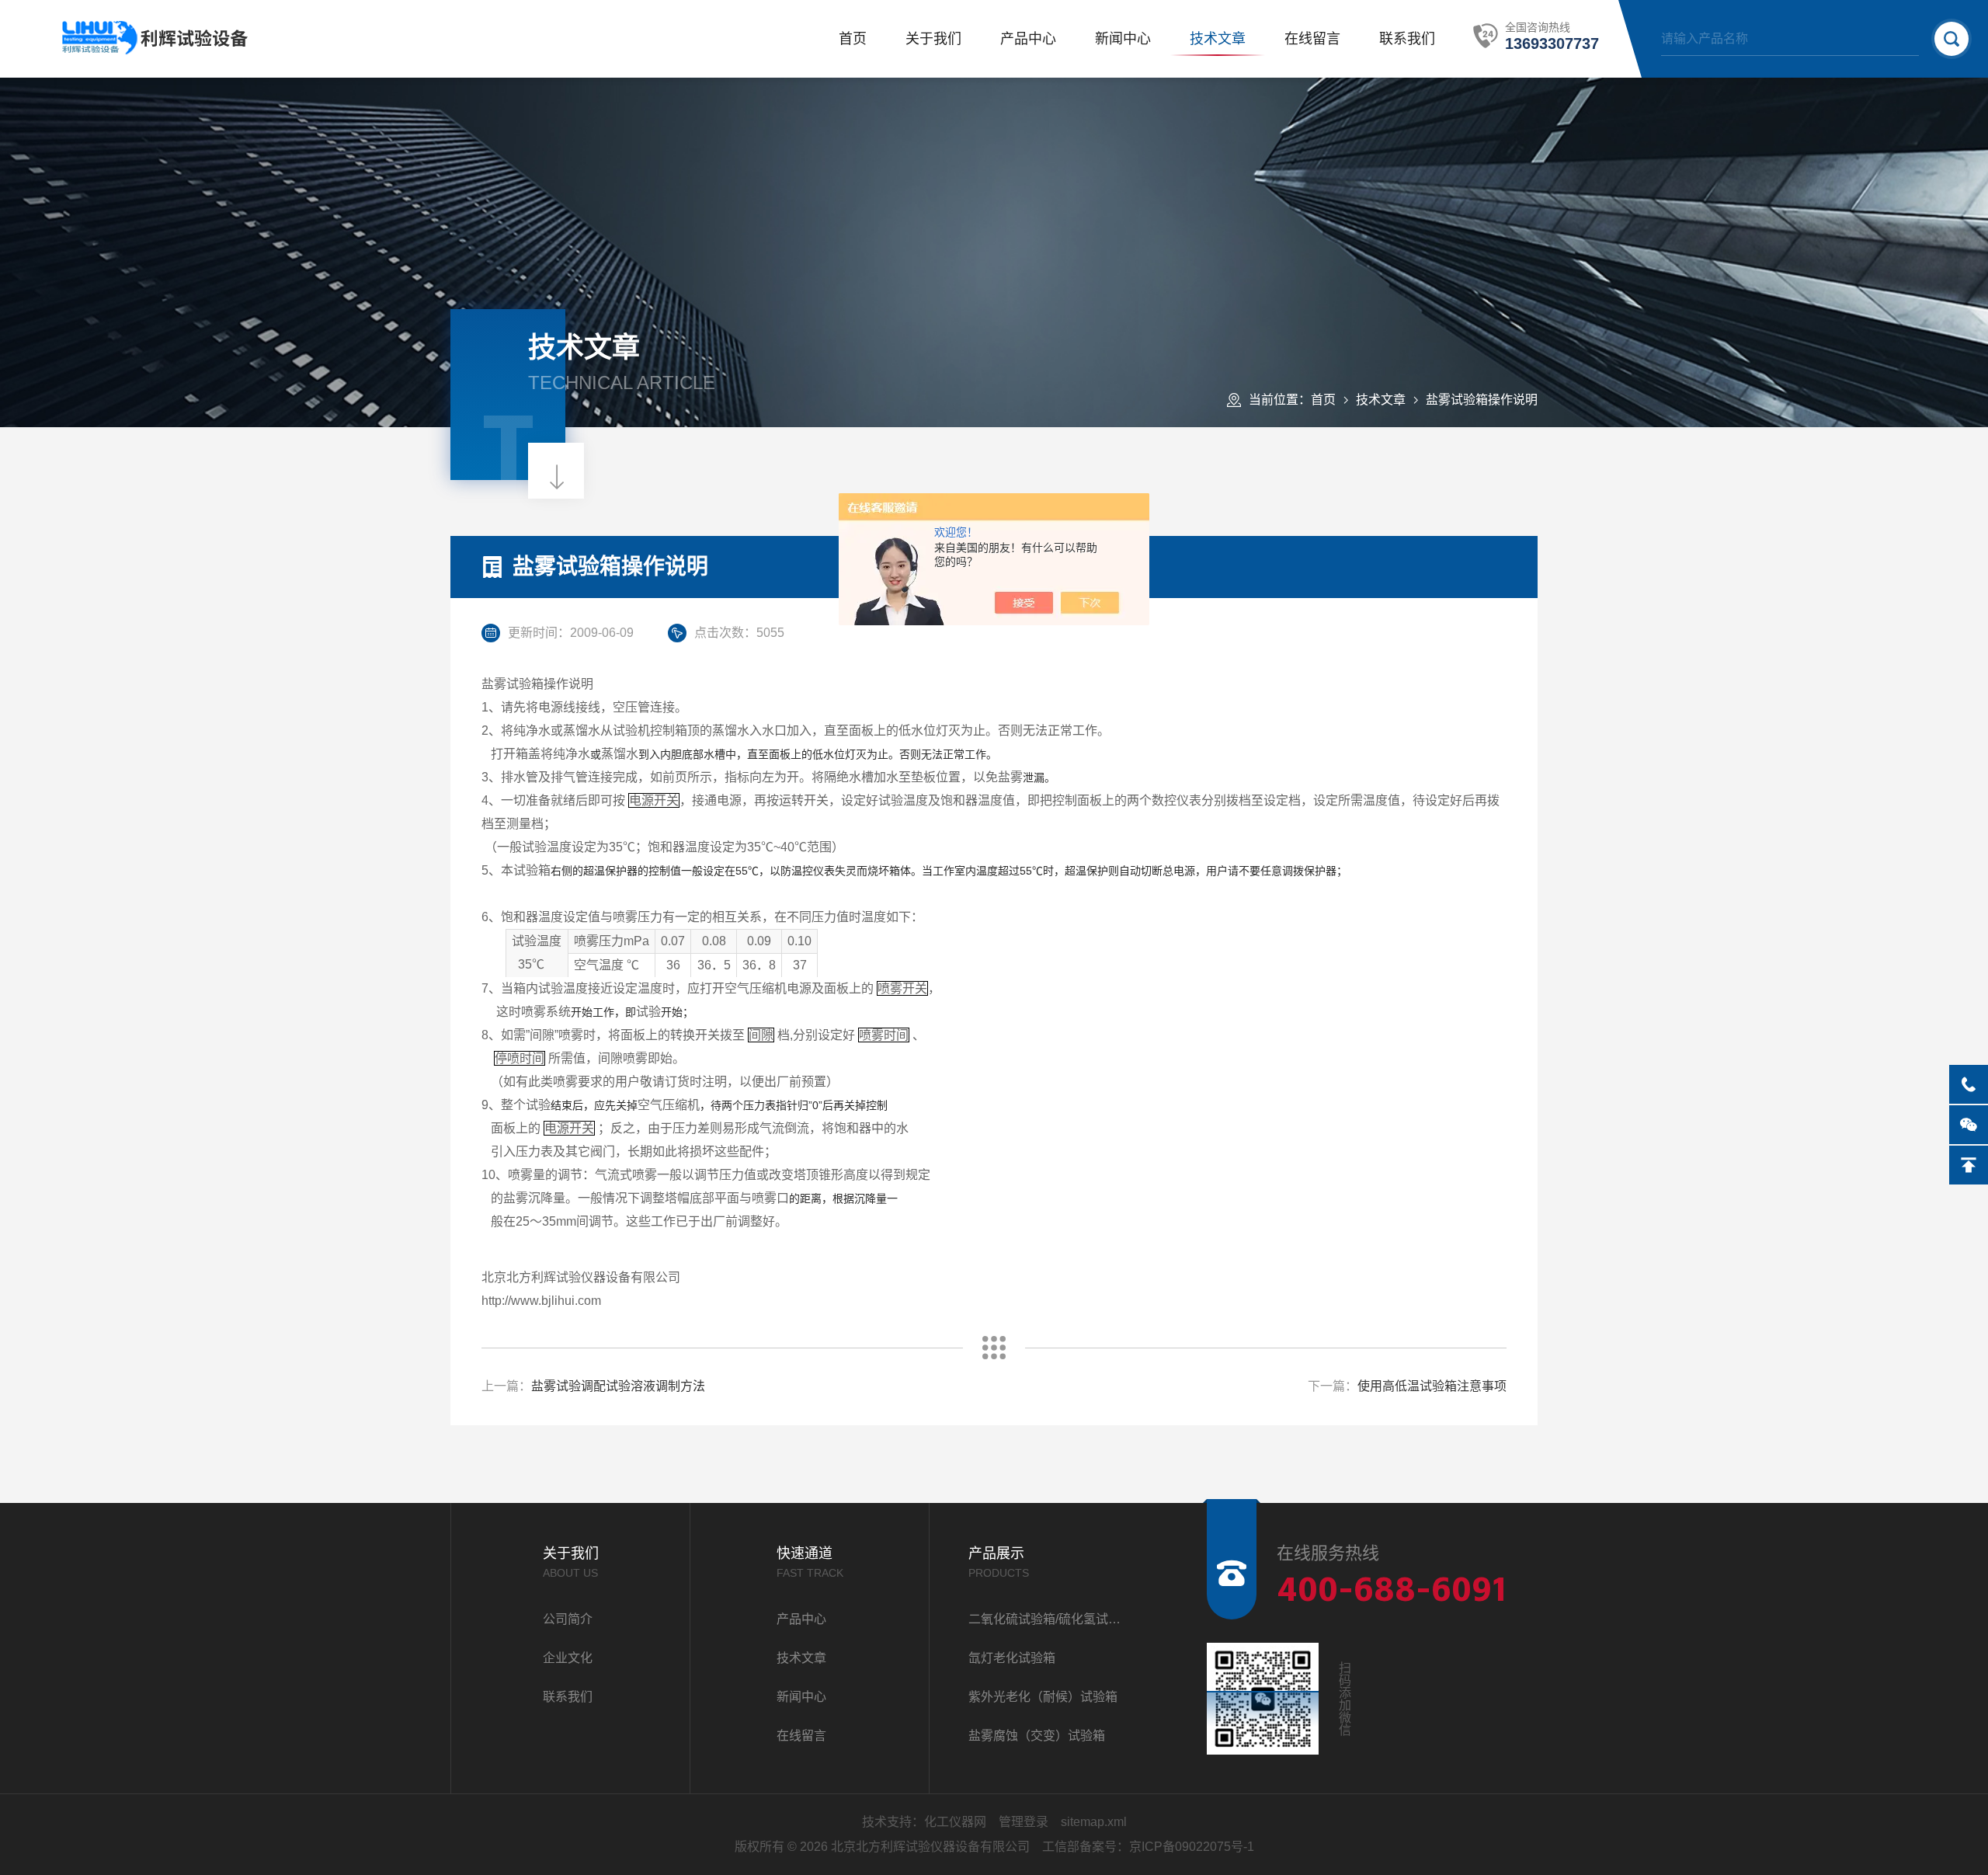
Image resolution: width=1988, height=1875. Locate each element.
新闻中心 (1123, 39)
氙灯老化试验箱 (1012, 1658)
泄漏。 (1027, 777)
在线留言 (1312, 39)
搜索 (1952, 39)
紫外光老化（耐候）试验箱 (1043, 1697)
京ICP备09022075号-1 (1192, 1847)
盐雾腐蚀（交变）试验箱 (1037, 1736)
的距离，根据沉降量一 (825, 1198)
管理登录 (1024, 1822)
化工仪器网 (955, 1822)
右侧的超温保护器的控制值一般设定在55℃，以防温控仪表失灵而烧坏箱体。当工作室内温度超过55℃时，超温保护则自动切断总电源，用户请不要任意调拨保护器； (930, 871)
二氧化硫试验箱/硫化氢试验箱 (1049, 1619)
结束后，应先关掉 (582, 1105)
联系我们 (1407, 39)
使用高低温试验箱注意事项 (1432, 1386)
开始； (665, 1012)
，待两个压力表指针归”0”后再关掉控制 (763, 1105)
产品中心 (1028, 39)
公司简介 (568, 1619)
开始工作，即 (579, 1012)
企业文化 (568, 1658)
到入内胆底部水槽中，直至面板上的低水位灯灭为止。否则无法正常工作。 (799, 754)
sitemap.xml (1094, 1822)
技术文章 (1218, 39)
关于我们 (933, 39)
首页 (853, 39)
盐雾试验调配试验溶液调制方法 (618, 1386)
